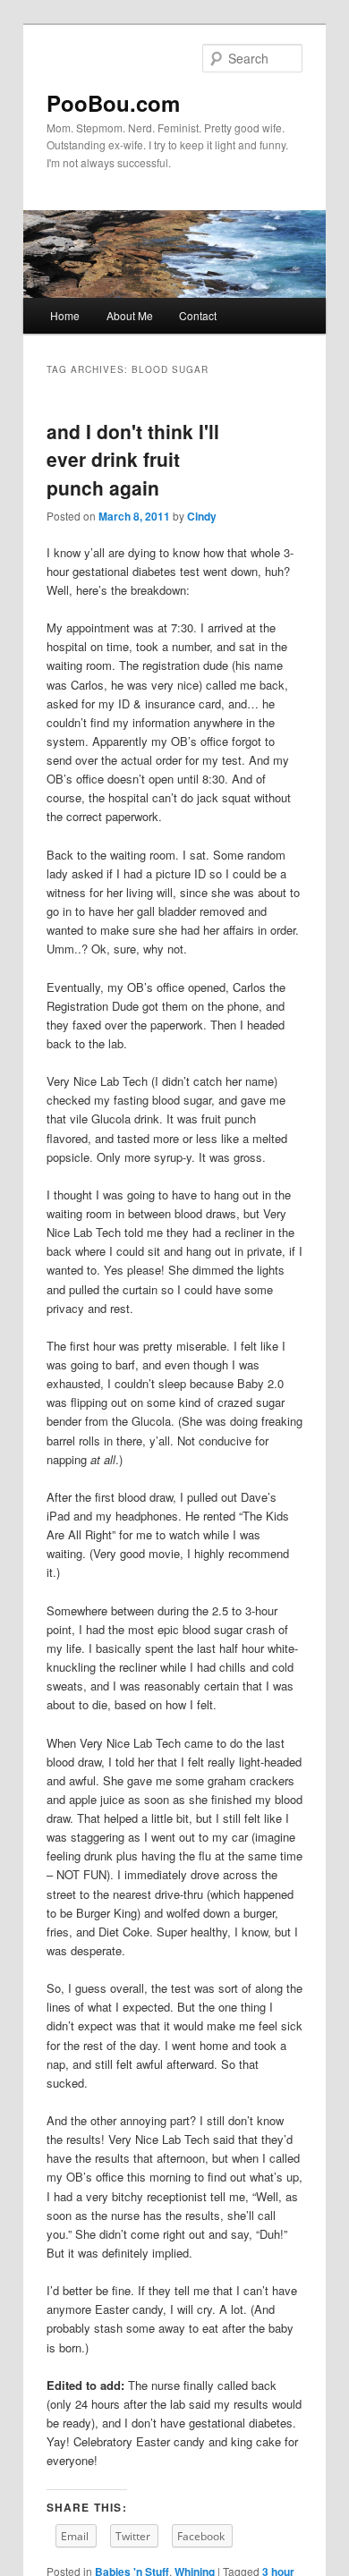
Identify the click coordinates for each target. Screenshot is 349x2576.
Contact (198, 315)
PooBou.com (113, 103)
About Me (130, 315)
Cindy (202, 516)
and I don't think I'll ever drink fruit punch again (133, 459)
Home (65, 315)
